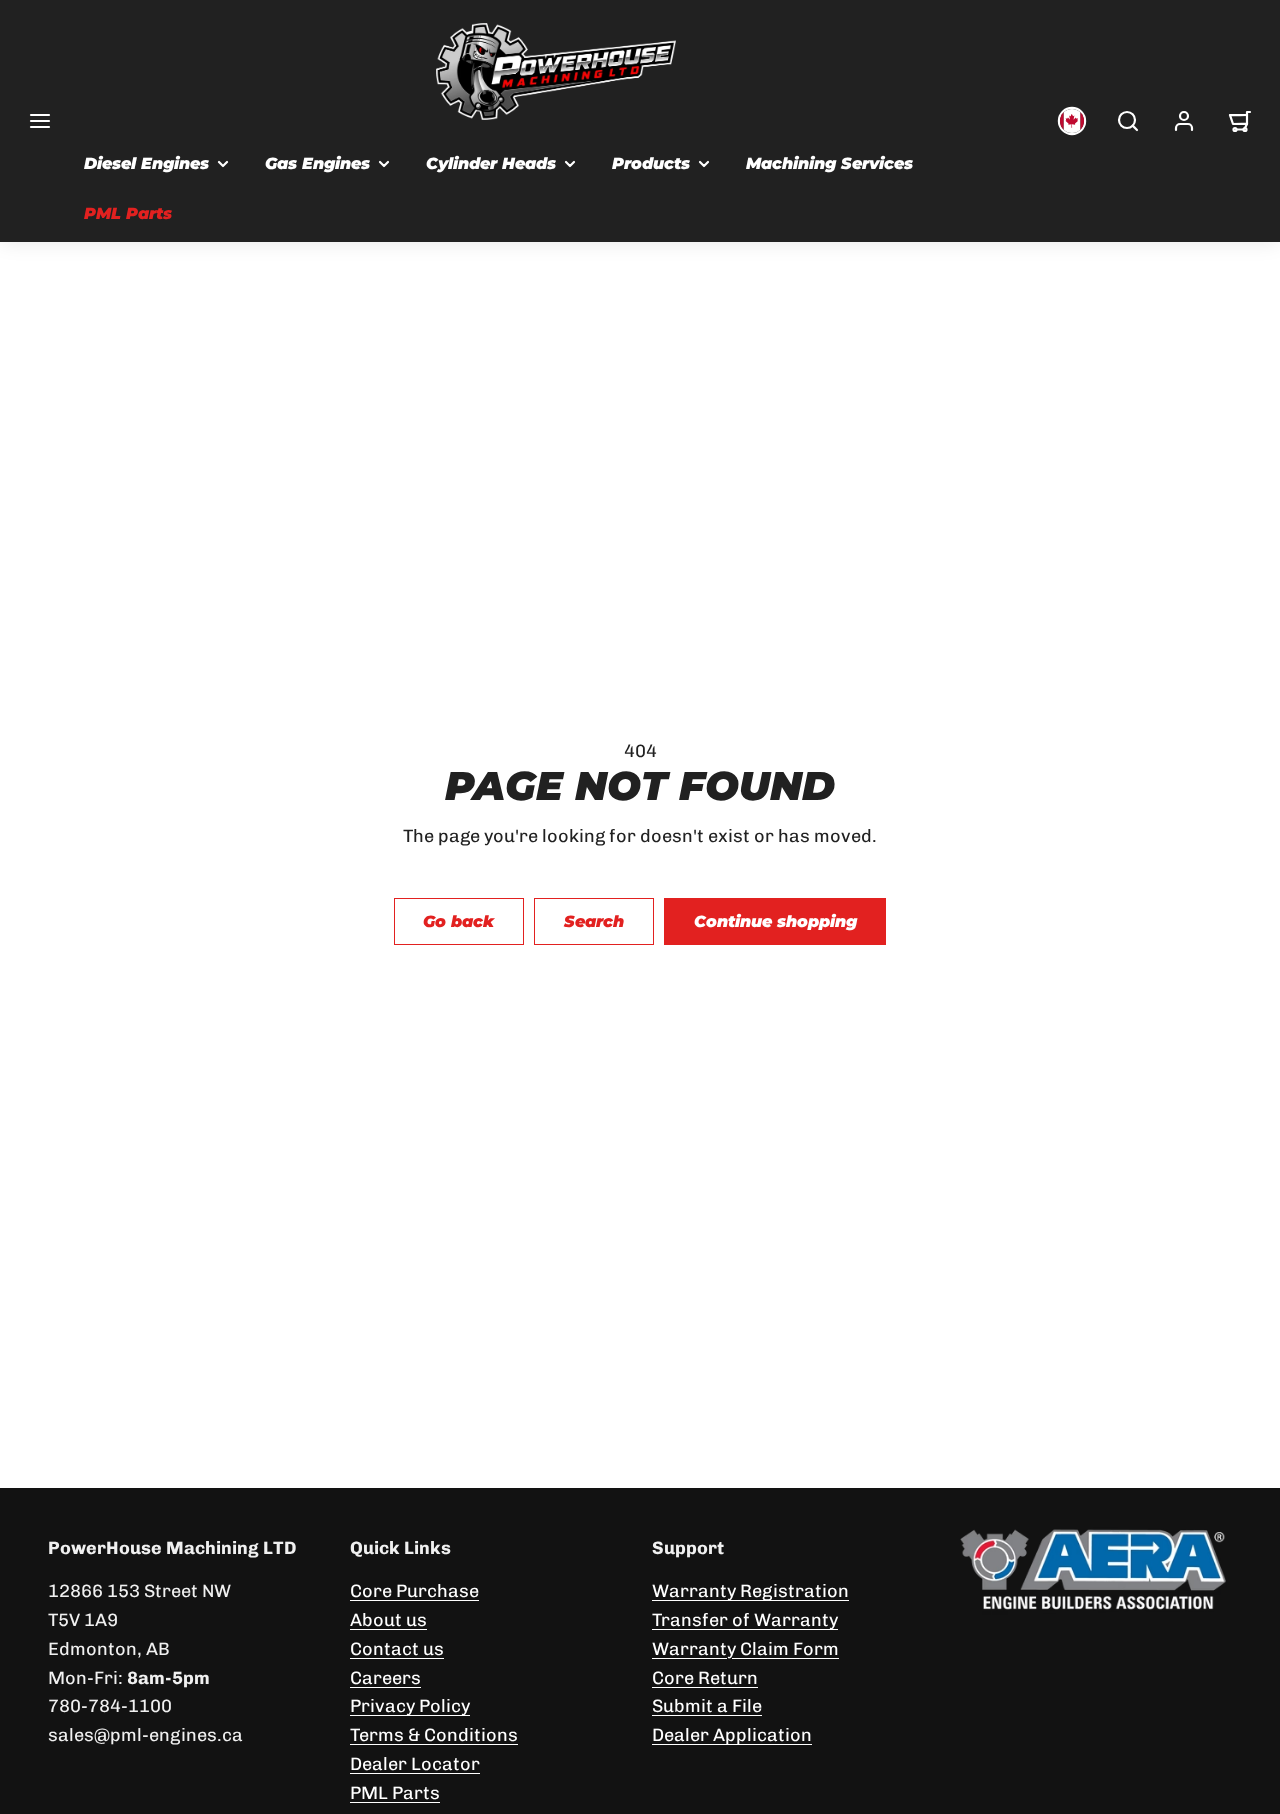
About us (388, 1620)
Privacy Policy (410, 1706)
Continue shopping (775, 921)
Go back (458, 921)
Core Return (705, 1678)
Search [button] (594, 921)
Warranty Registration (750, 1591)
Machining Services (829, 163)
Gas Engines (317, 163)
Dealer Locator (415, 1764)
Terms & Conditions (434, 1735)
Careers (385, 1678)
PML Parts (128, 213)
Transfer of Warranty (745, 1620)
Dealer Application (732, 1735)
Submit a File (707, 1706)
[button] (40, 121)
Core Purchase (414, 1591)
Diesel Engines (146, 163)
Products (651, 163)
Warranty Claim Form (745, 1649)
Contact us (397, 1649)
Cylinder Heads (491, 163)
